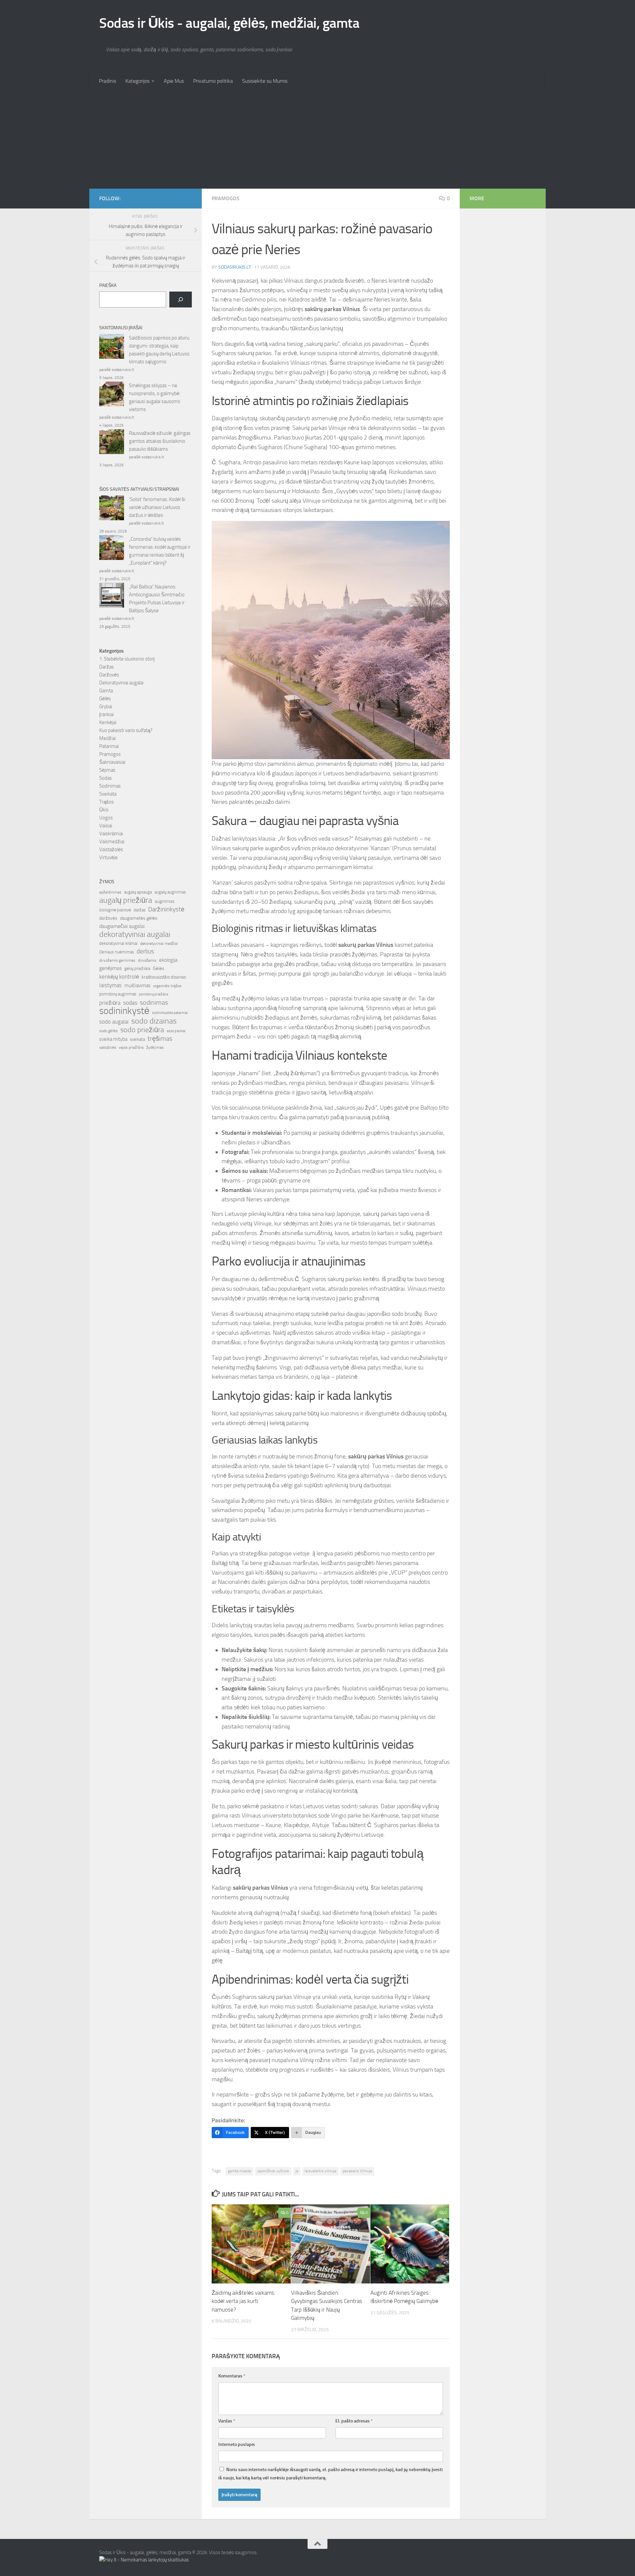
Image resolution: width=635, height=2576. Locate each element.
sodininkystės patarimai (170, 1013)
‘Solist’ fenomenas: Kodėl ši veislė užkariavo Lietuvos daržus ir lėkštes (157, 507)
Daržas (106, 667)
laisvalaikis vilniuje (320, 2171)
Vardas (227, 2421)
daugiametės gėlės (139, 918)
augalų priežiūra (126, 900)
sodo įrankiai (176, 1031)
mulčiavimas (137, 986)
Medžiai (107, 738)
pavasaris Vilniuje (357, 2171)
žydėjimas (155, 1047)
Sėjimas (107, 770)
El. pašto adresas (354, 2421)
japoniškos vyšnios (273, 2171)
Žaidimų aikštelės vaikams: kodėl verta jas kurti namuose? (244, 2301)
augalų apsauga (138, 892)
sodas (130, 1003)
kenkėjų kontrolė (119, 977)
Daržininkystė (166, 909)
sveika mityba (113, 1039)
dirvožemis (147, 960)
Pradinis (107, 81)
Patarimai (109, 746)
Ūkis (104, 810)
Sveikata (108, 794)
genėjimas (110, 968)
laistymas (110, 985)
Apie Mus (174, 81)
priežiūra (110, 1003)
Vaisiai (106, 826)
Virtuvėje (108, 857)
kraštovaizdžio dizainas (164, 977)
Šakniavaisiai (112, 762)
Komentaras (232, 2376)
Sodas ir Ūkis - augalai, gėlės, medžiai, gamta (229, 23)
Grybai (106, 707)
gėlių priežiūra (137, 968)
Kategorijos (137, 81)
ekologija (168, 960)
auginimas (165, 901)
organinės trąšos (167, 986)
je (297, 2171)
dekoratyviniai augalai (135, 934)
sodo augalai (114, 1022)
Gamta (106, 691)
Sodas (106, 778)
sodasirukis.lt (235, 267)
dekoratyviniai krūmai (118, 943)
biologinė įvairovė (115, 910)
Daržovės (109, 675)
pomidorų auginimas (118, 994)
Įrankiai (106, 714)
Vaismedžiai (112, 842)
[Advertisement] (317, 139)
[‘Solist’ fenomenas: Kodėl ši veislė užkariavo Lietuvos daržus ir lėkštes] (112, 509)
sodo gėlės (108, 1031)
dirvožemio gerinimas (117, 960)
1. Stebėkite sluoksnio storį (127, 659)
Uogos (106, 818)
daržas (140, 910)
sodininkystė (124, 1011)
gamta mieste (239, 2171)
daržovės (108, 918)
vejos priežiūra (131, 1047)
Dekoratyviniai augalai (121, 683)
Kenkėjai (108, 722)
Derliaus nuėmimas (117, 952)
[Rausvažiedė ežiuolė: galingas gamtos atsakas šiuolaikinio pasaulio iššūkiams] (112, 443)
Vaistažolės (111, 850)
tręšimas (160, 1039)
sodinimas (154, 1002)
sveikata (137, 1039)
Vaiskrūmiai (111, 834)
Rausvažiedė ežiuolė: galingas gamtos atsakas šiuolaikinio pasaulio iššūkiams (160, 441)
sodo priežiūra (142, 1030)
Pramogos (226, 198)
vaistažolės (108, 1048)
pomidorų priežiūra (153, 994)
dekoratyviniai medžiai (159, 943)
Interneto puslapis (237, 2444)
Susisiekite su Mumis (265, 81)
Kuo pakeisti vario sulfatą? (126, 730)
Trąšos (106, 802)
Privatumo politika (213, 81)
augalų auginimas (170, 892)
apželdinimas (110, 892)
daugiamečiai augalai (122, 926)
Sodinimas (110, 786)
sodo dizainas (154, 1021)
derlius (145, 951)
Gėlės (105, 699)
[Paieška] (181, 299)
